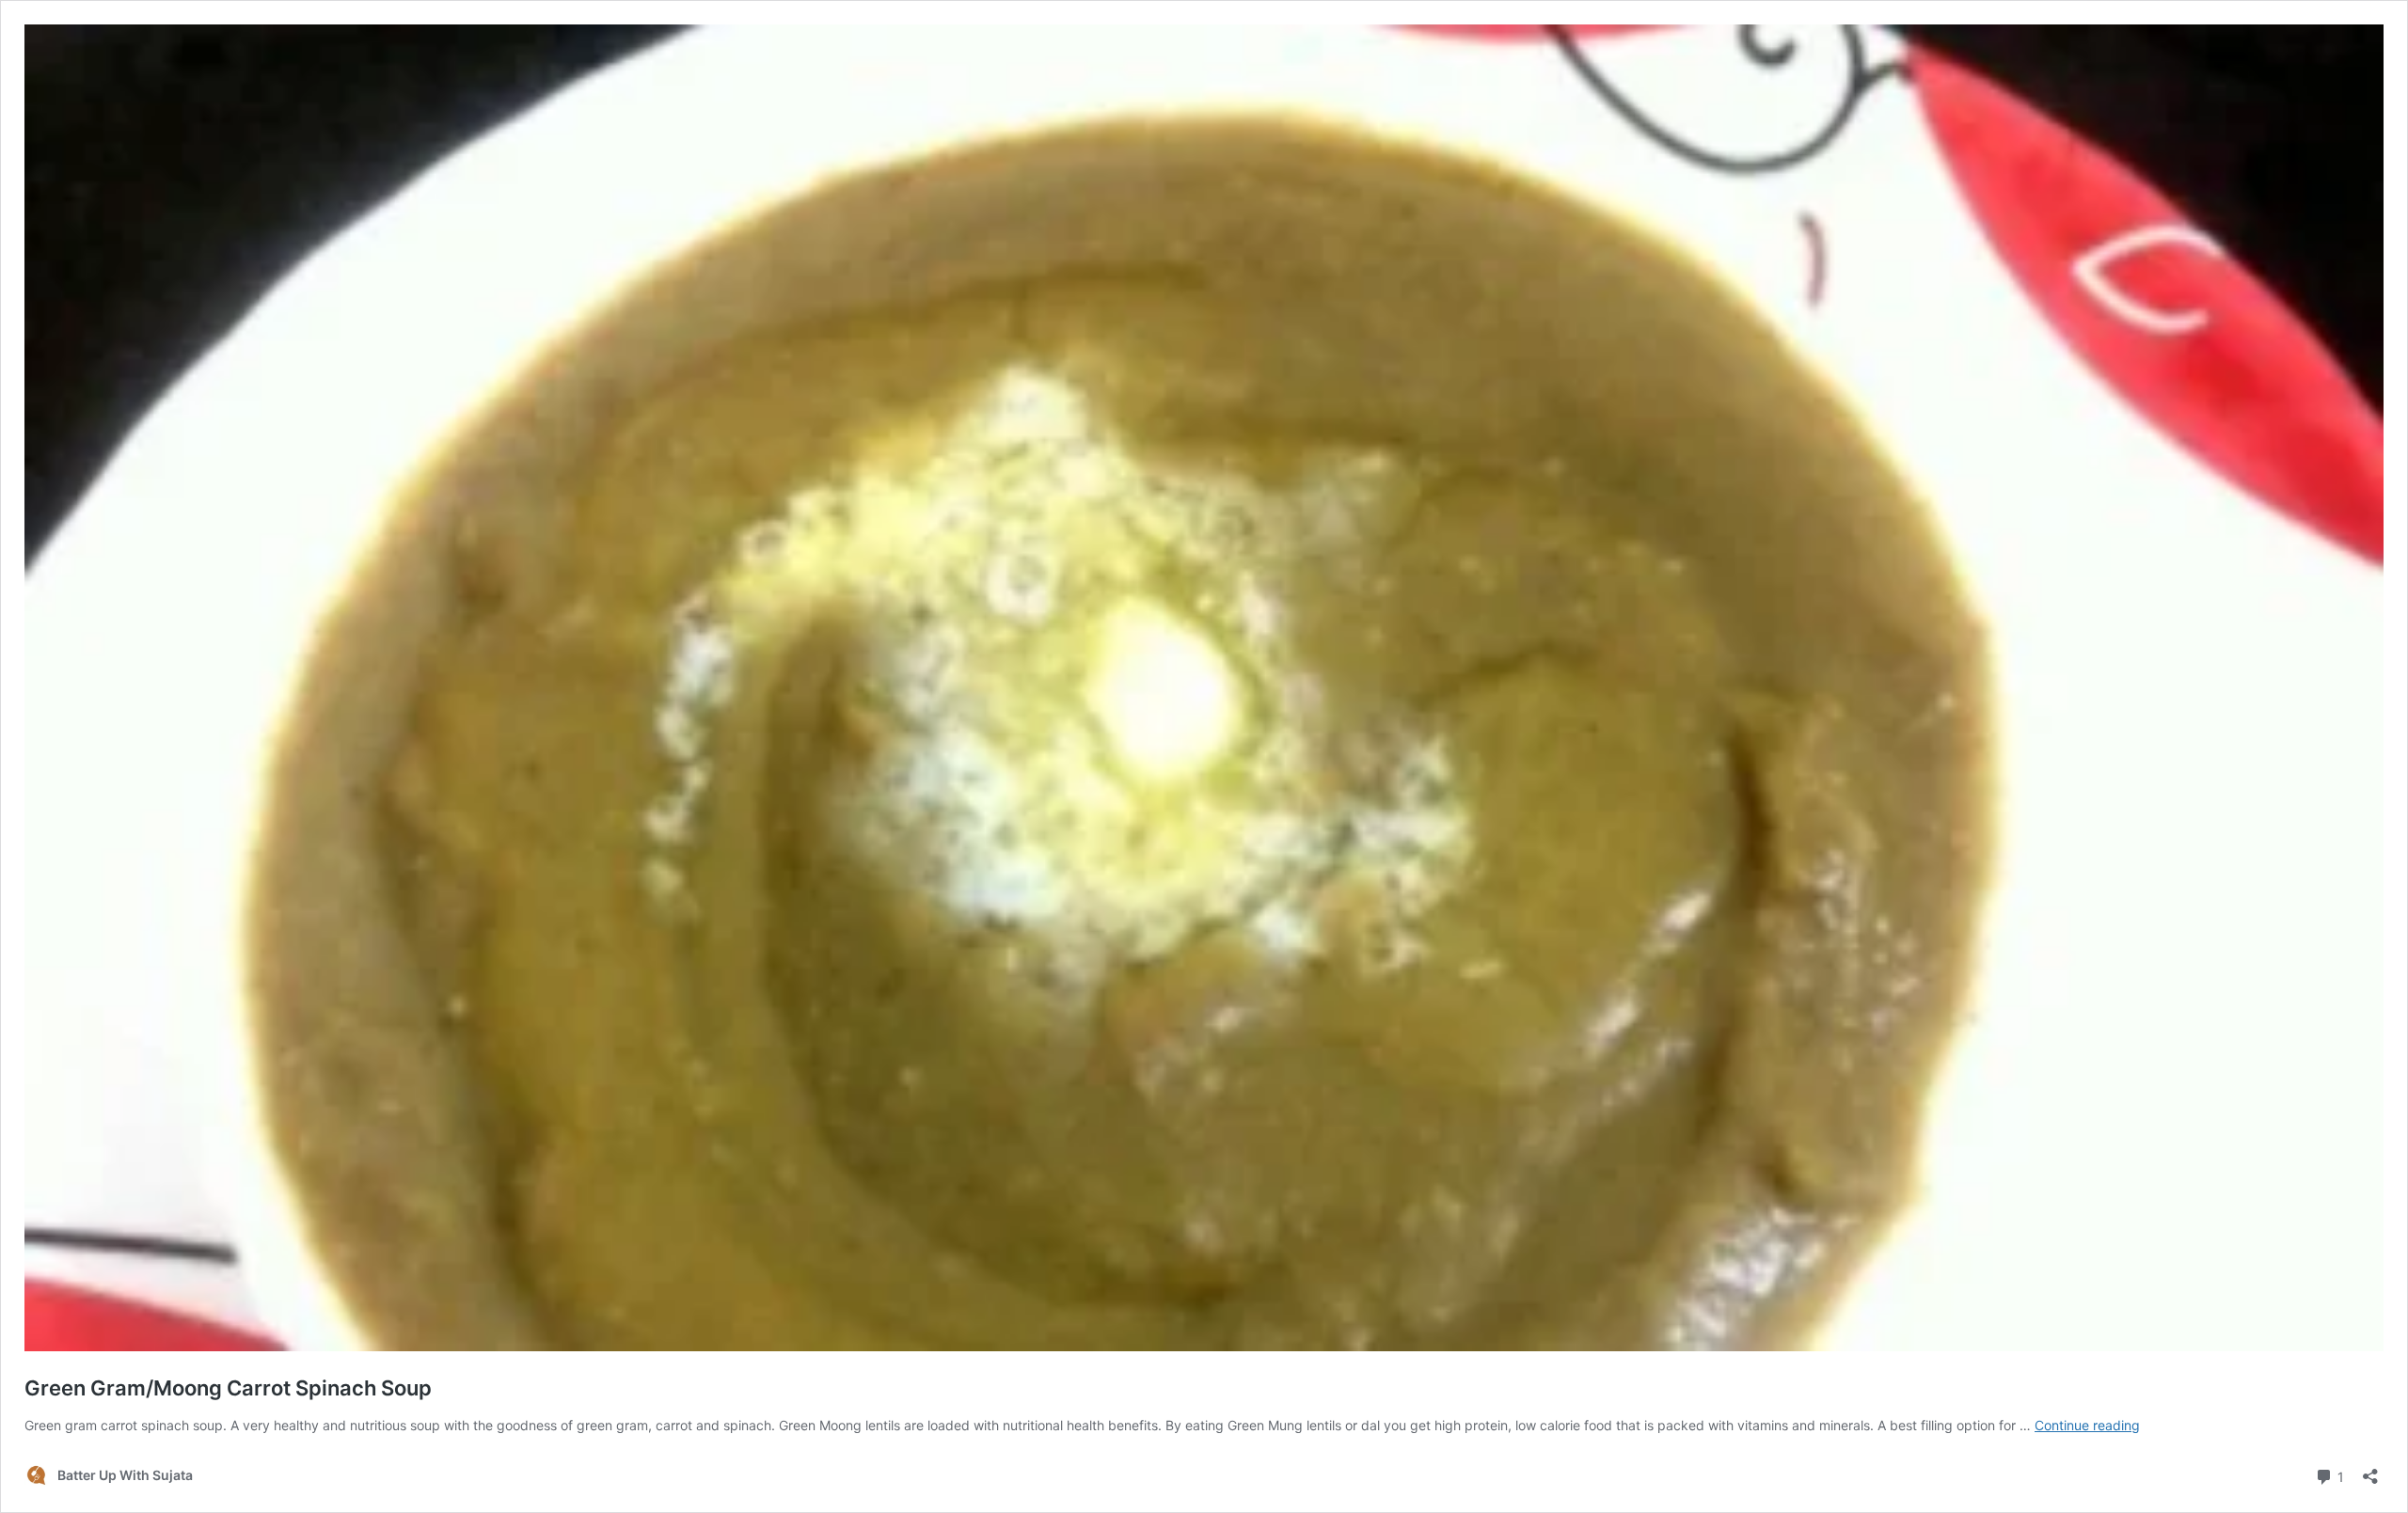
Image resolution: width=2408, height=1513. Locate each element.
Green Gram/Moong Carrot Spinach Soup (228, 1388)
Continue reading (2087, 1425)
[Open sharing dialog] (2370, 1470)
